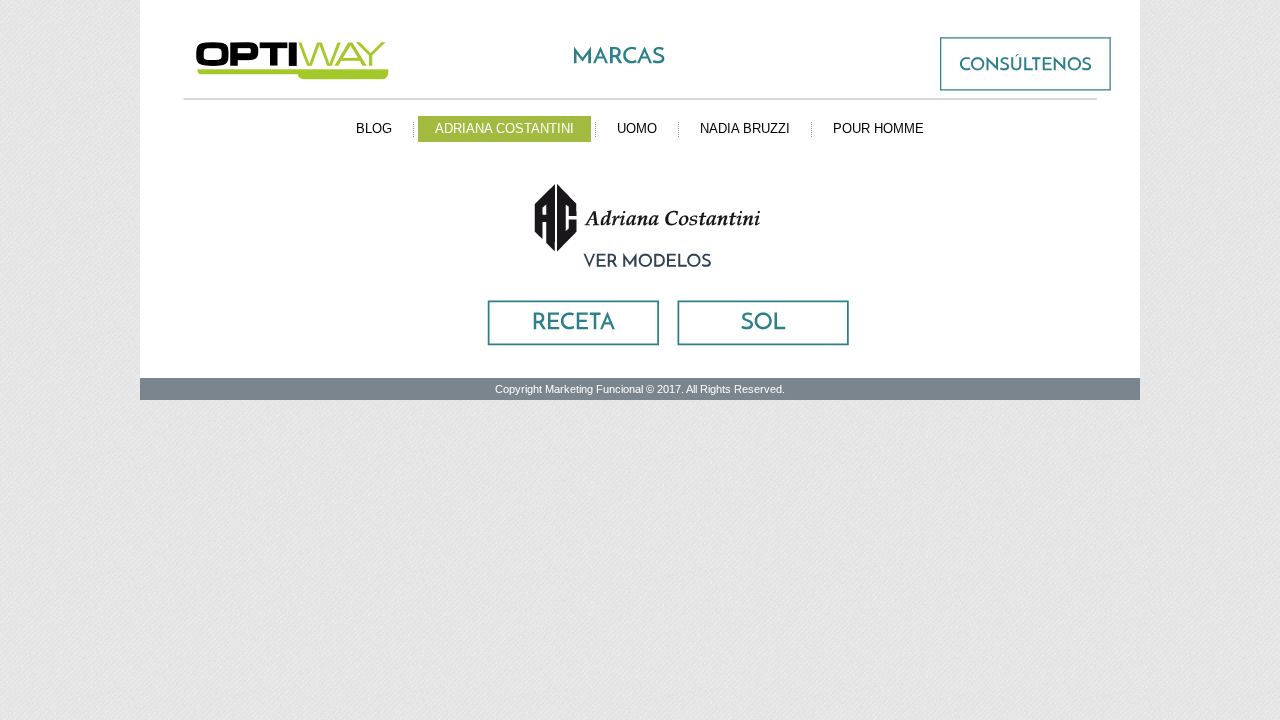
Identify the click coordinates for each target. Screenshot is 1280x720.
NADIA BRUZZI (745, 128)
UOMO (637, 128)
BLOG (374, 128)
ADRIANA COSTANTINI (504, 128)
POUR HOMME (878, 128)
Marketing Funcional (592, 389)
